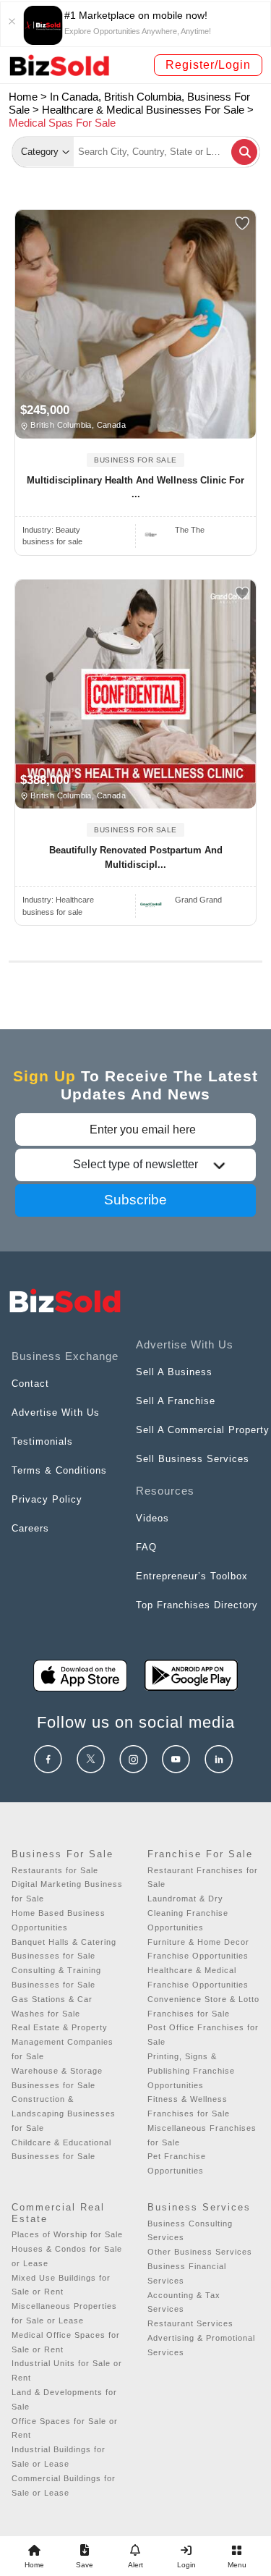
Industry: (51, 530)
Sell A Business (174, 1372)
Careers (30, 1528)
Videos (152, 1518)
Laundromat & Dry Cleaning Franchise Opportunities (188, 1913)
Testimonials (42, 1441)
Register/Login (208, 65)
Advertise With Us (56, 1412)
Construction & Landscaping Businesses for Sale (64, 2113)
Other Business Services (200, 2252)
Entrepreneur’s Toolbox (192, 1576)
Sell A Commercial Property (203, 1430)
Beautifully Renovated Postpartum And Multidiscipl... (136, 857)
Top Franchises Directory (197, 1605)
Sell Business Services (193, 1459)
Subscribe (135, 1200)
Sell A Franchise (176, 1401)
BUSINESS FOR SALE (135, 460)
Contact (30, 1384)
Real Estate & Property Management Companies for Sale (63, 2042)
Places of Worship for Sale (67, 2234)
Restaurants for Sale (55, 1870)
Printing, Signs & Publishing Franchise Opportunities (191, 2071)
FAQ (146, 1547)
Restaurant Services (190, 2323)
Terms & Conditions (59, 1470)
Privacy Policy (47, 1499)
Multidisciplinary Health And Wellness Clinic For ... (135, 487)
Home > (28, 97)
